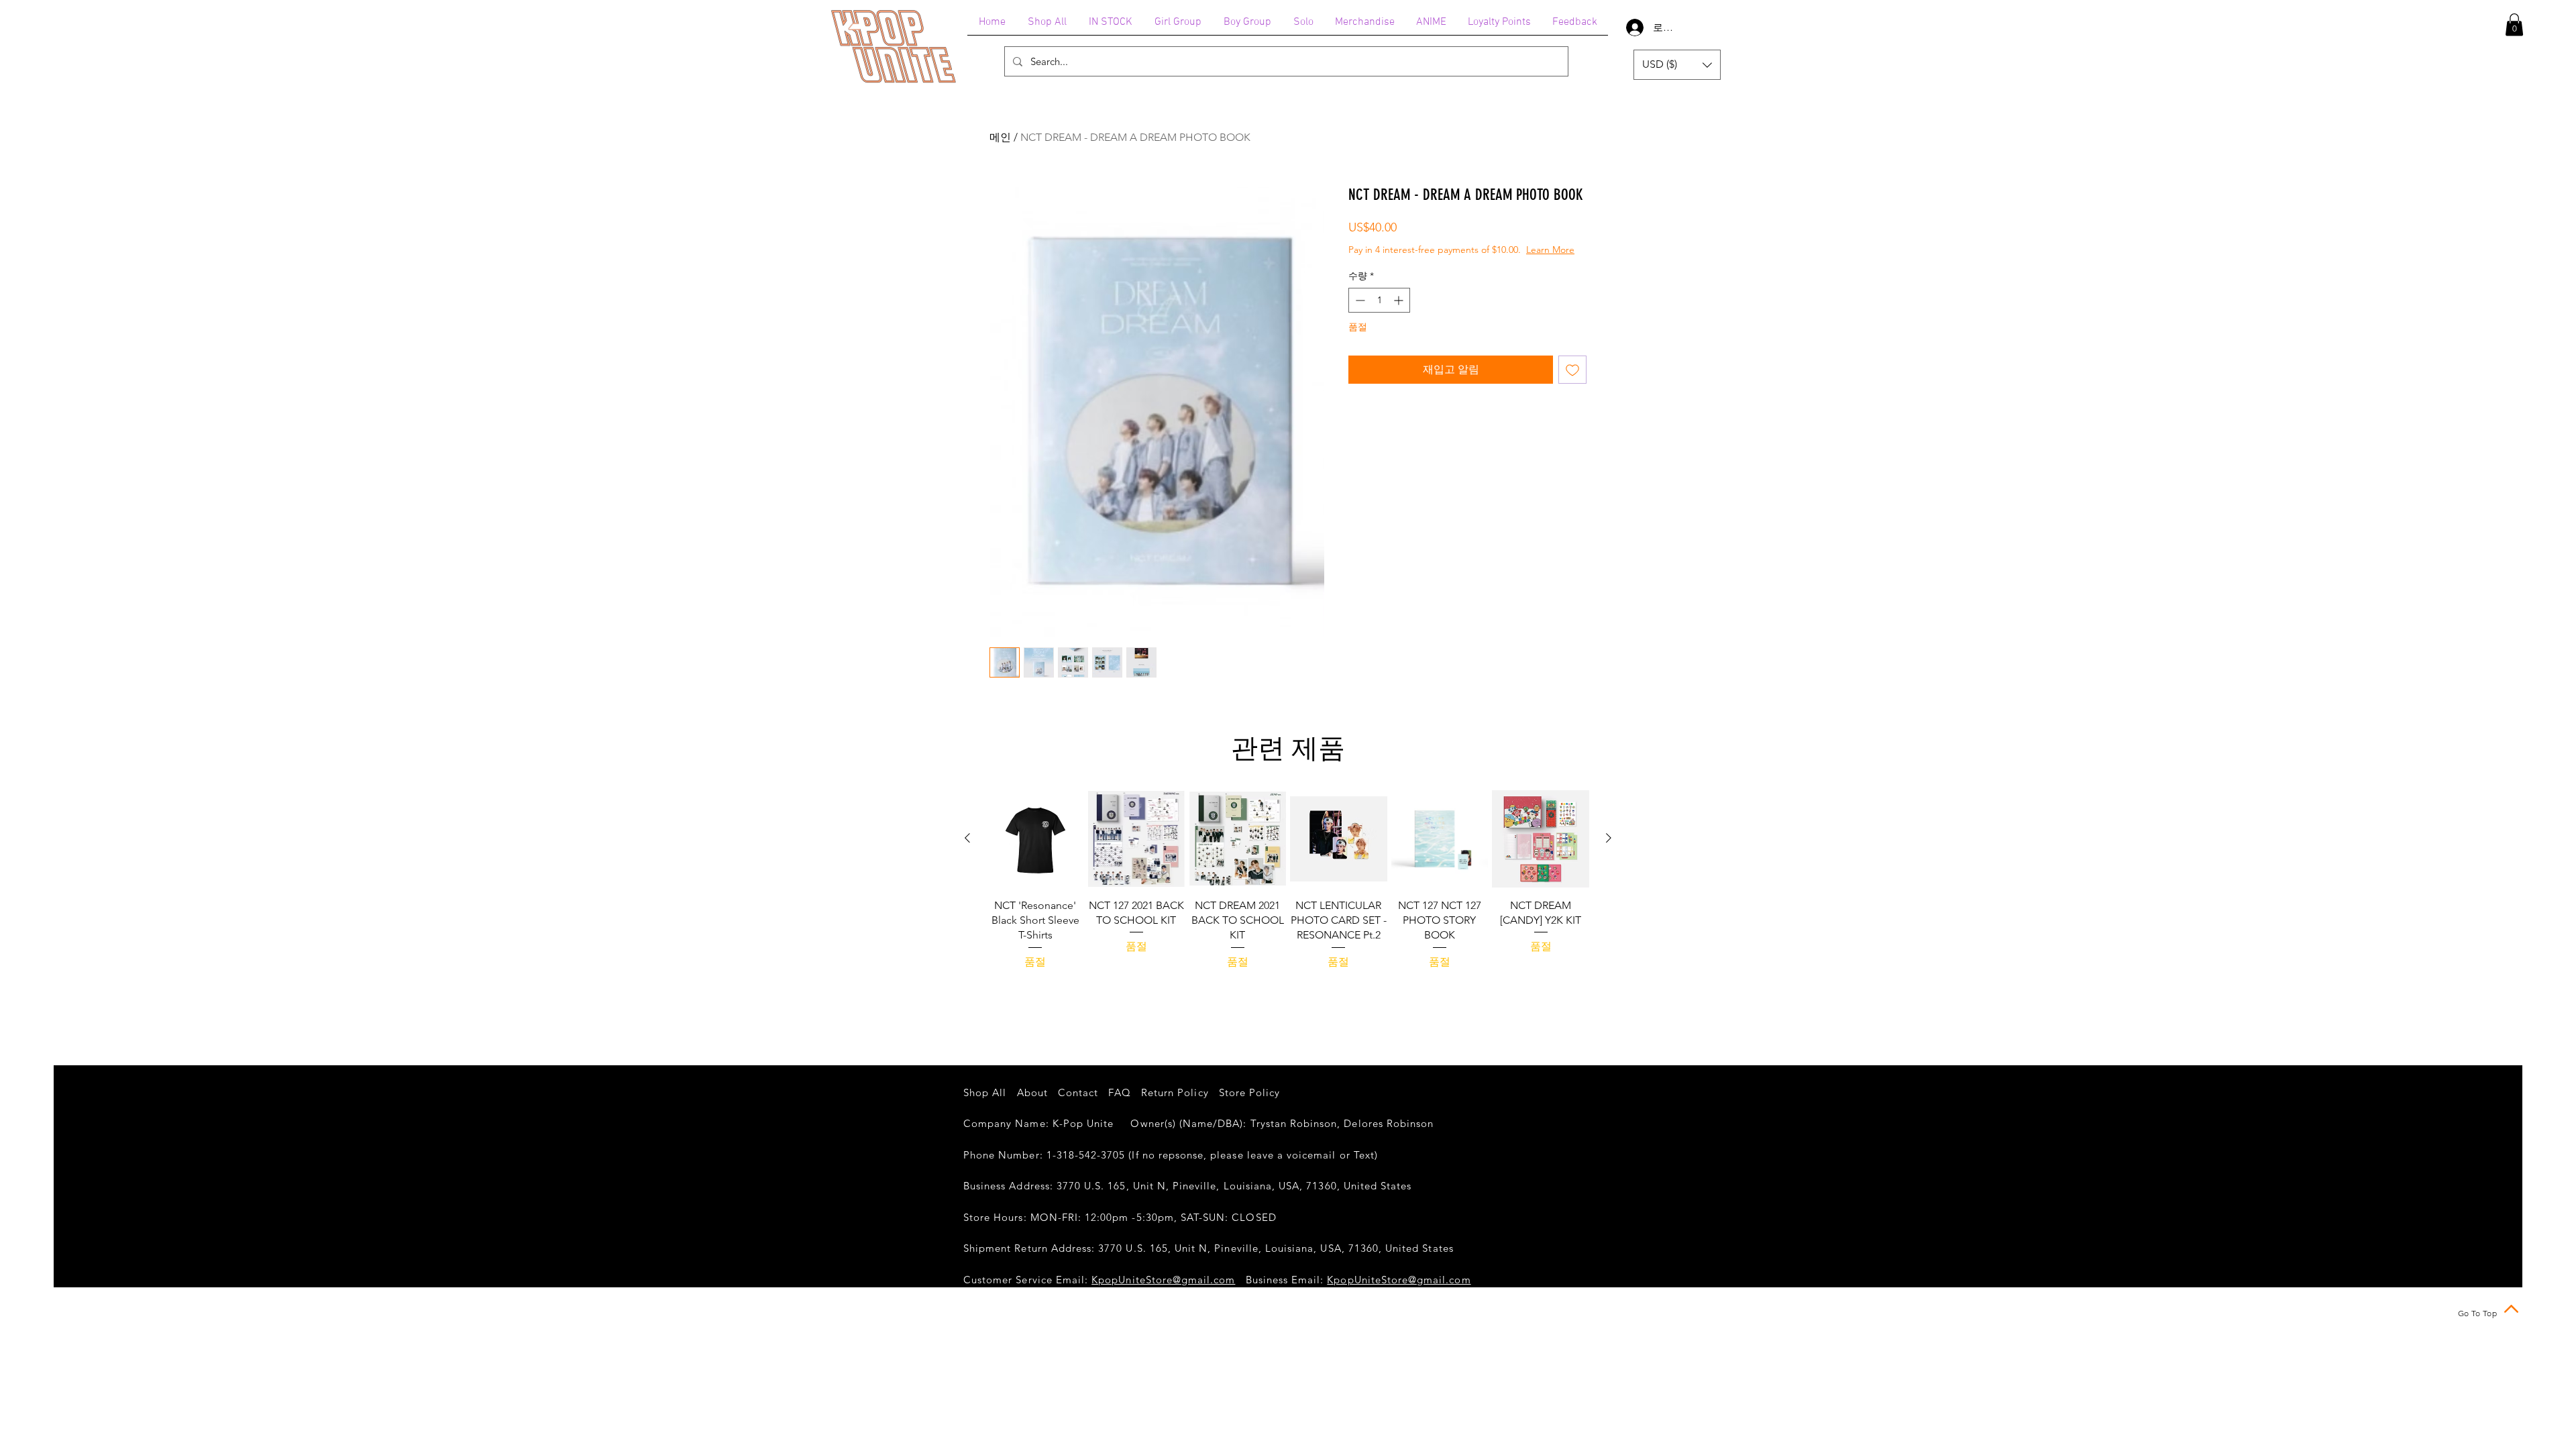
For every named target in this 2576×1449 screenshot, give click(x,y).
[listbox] (1677, 65)
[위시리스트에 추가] (1572, 383)
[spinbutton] (1379, 314)
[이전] (967, 838)
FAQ (1119, 1092)
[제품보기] (1035, 839)
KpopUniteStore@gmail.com (1163, 1280)
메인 (1000, 137)
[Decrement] (1359, 314)
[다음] (1609, 838)
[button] (2514, 24)
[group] (1288, 903)
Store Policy (1250, 1092)
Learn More (1454, 263)
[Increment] (1400, 314)
